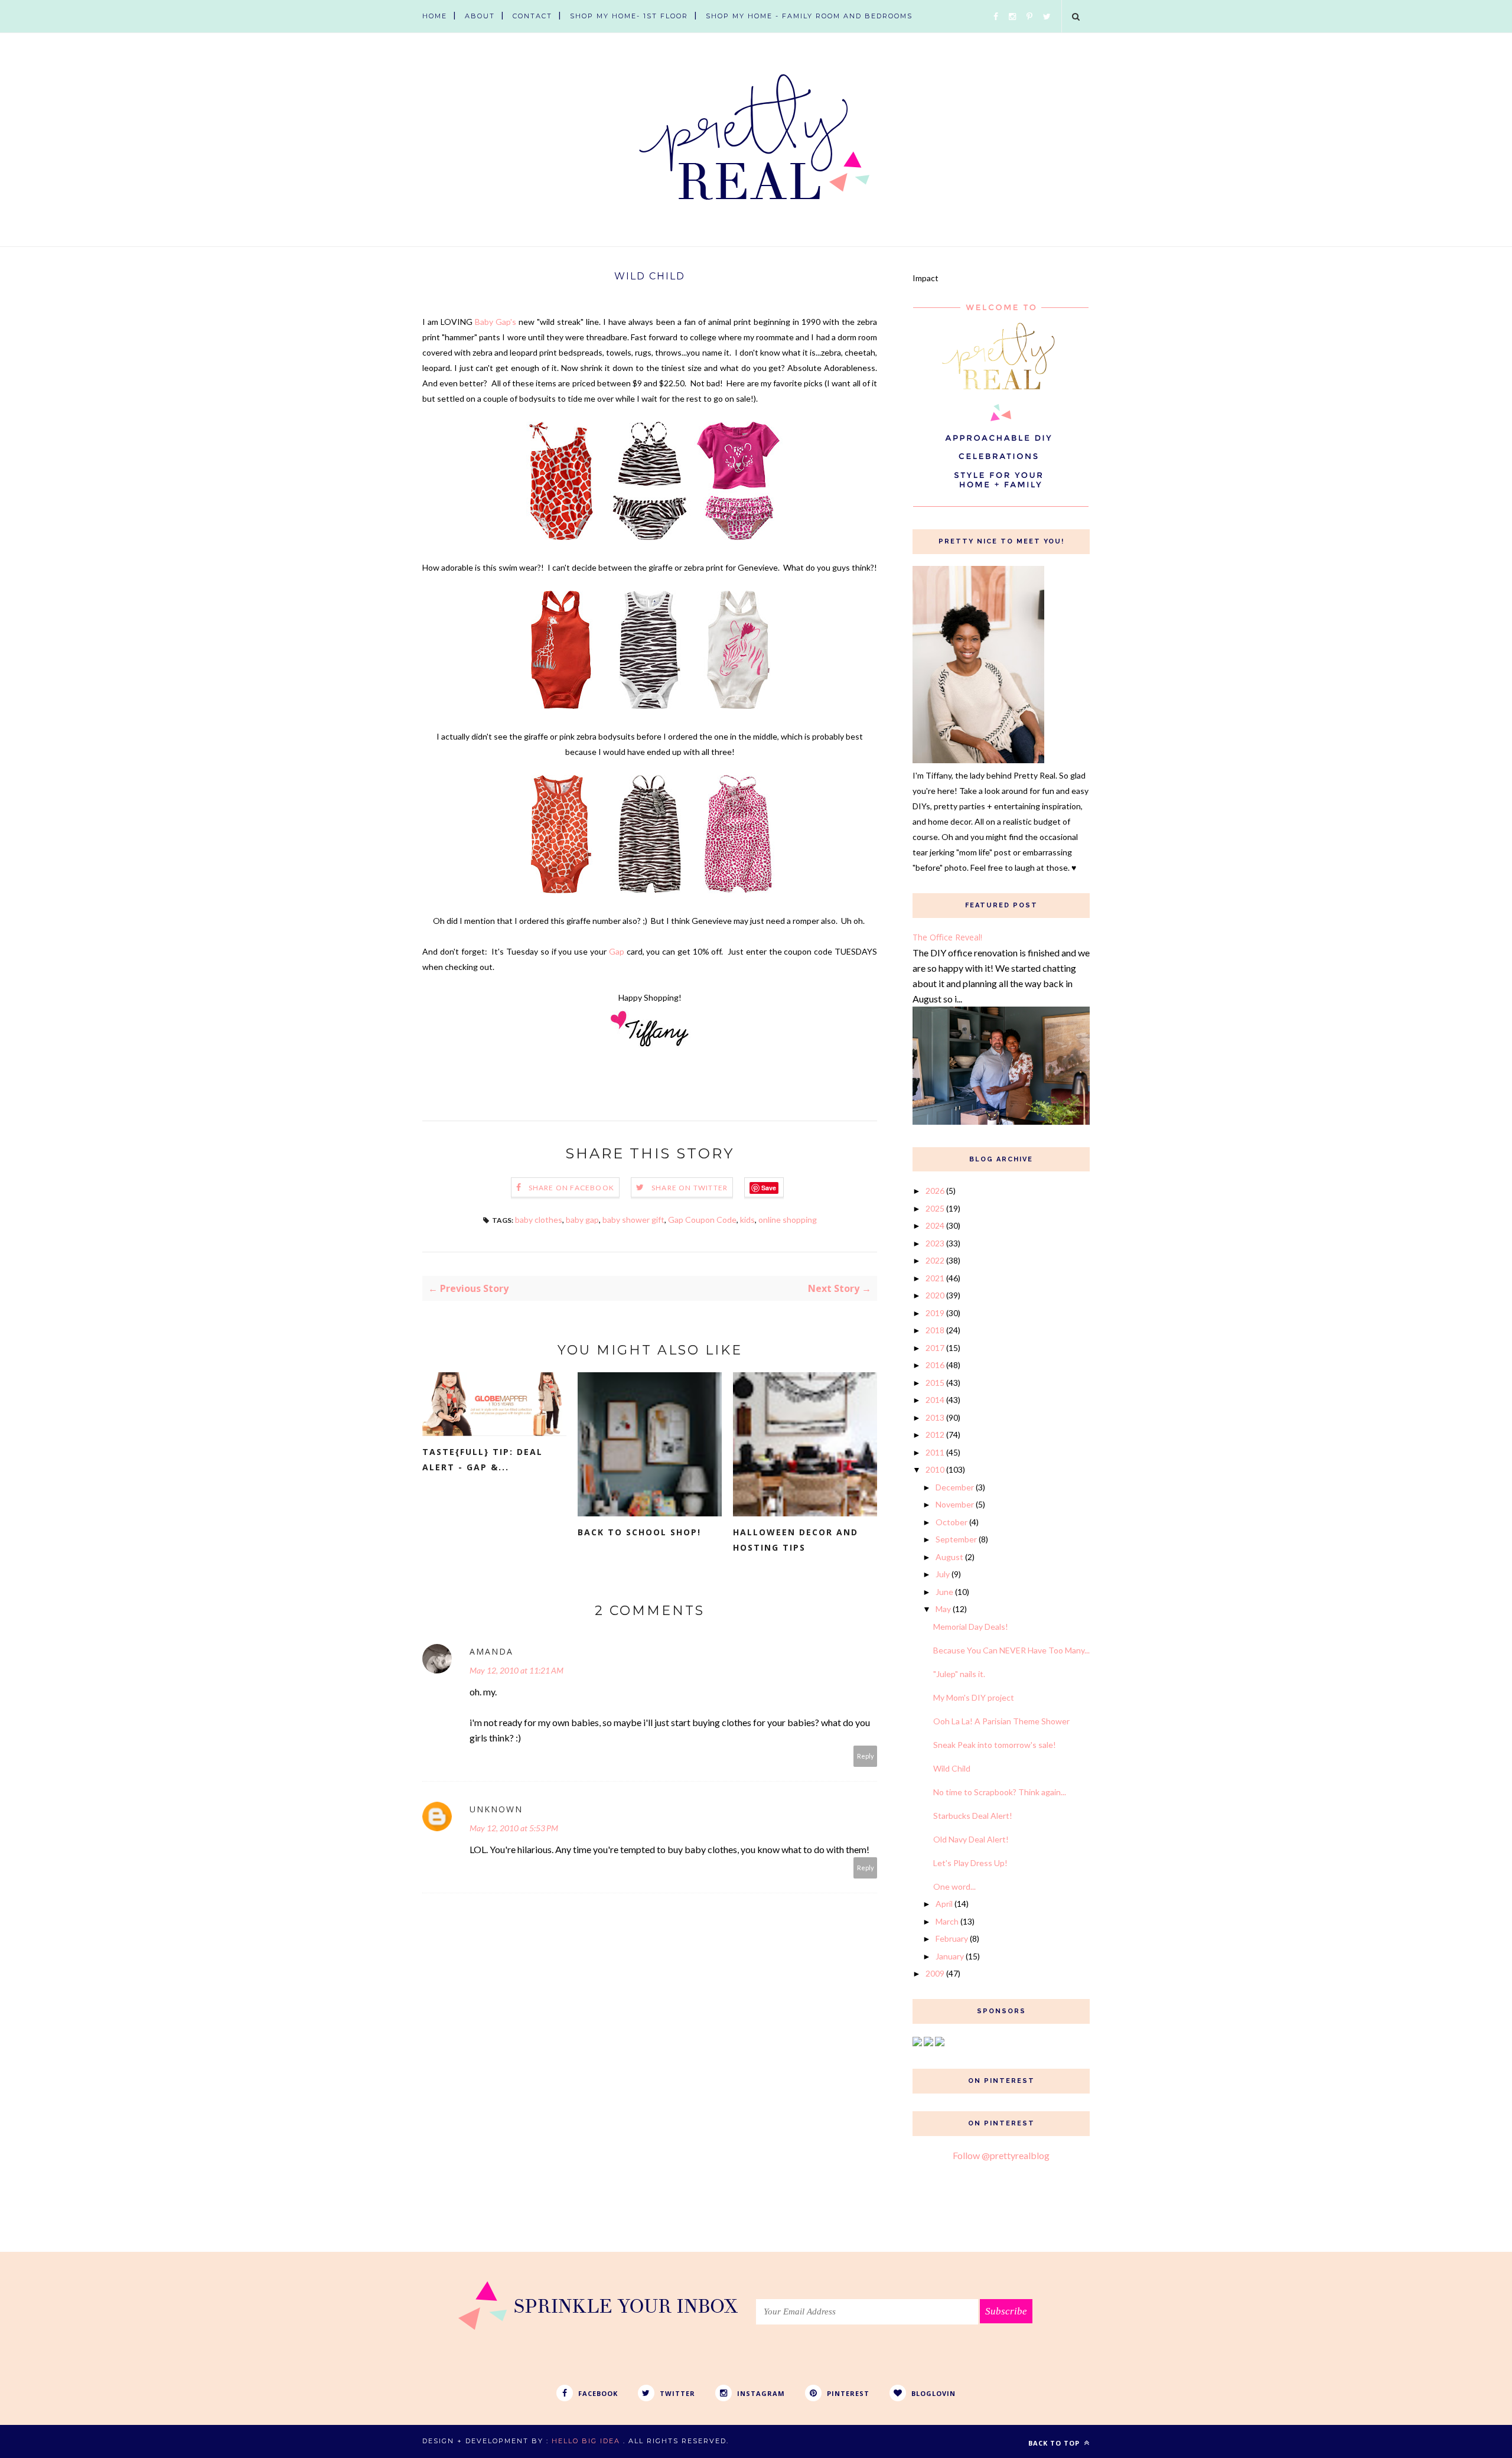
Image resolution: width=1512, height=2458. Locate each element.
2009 (935, 1973)
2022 (935, 1260)
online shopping (788, 1220)
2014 (935, 1400)
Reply (866, 1756)
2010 (935, 1469)
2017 (935, 1348)
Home (435, 16)
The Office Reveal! (947, 937)
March (947, 1921)
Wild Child (952, 1768)
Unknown (496, 1809)
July (943, 1574)
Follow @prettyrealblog (1001, 2155)
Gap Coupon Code (702, 1220)
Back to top (1055, 2443)
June (944, 1592)
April (944, 1904)
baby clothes (539, 1220)
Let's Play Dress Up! (970, 1863)
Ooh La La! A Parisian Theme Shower (1001, 1721)
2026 (935, 1191)
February (952, 1938)
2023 (935, 1243)
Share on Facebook (571, 1188)
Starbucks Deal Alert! (973, 1816)
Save (769, 1188)
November (955, 1504)
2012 (935, 1435)
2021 (935, 1278)
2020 (935, 1295)
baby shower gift (633, 1220)
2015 (935, 1383)
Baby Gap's (496, 322)
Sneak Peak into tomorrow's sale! (995, 1745)
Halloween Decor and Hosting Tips (796, 1540)
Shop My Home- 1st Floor (629, 16)
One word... (954, 1886)
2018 (935, 1330)
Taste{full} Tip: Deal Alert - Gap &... (483, 1459)
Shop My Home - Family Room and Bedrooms (809, 16)
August (949, 1557)
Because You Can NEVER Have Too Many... (1011, 1650)
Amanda (491, 1651)
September (956, 1539)
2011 (935, 1452)
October (951, 1522)
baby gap (582, 1220)
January (950, 1956)
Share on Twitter (690, 1188)
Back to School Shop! (639, 1532)
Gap (618, 951)
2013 (935, 1417)
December (955, 1487)
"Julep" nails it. (959, 1674)
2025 (935, 1208)
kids (747, 1220)
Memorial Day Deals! (971, 1627)
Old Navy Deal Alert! (971, 1839)
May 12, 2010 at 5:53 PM (514, 1828)
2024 (935, 1225)
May (943, 1609)
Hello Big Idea (586, 2441)
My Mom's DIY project (974, 1697)
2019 (935, 1313)
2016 (935, 1365)
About (480, 16)
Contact (532, 16)
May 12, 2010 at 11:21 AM (517, 1670)
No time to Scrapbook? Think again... (1000, 1792)
